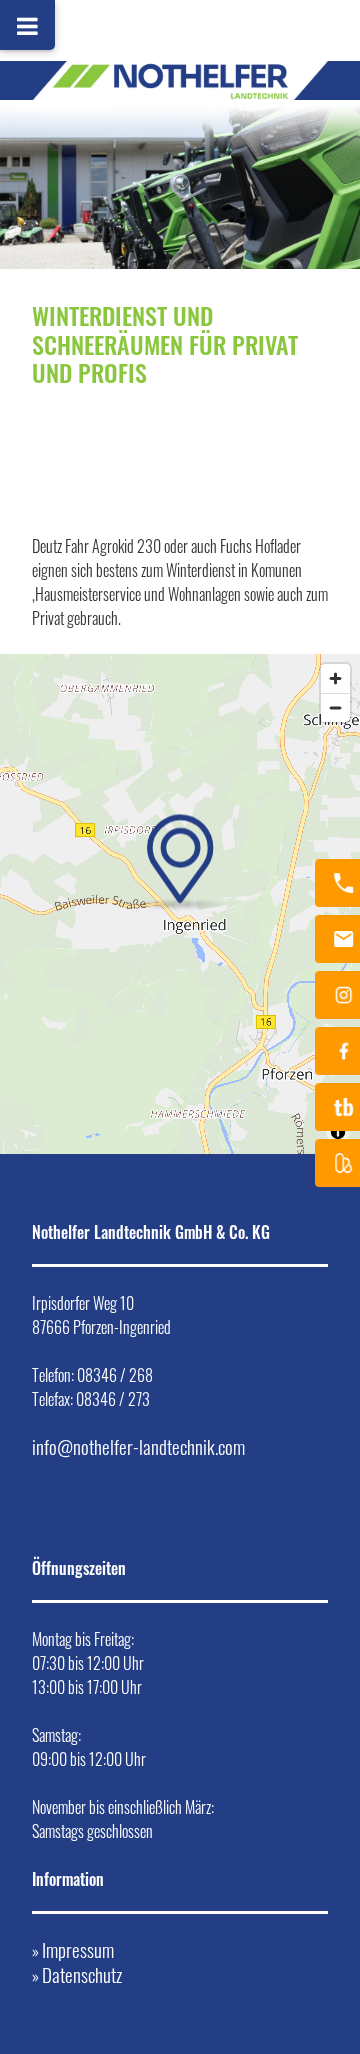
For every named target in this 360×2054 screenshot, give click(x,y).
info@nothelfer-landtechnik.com (138, 1446)
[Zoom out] (335, 707)
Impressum (78, 1949)
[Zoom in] (335, 678)
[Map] (180, 904)
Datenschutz (82, 1974)
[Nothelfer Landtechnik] (180, 20)
